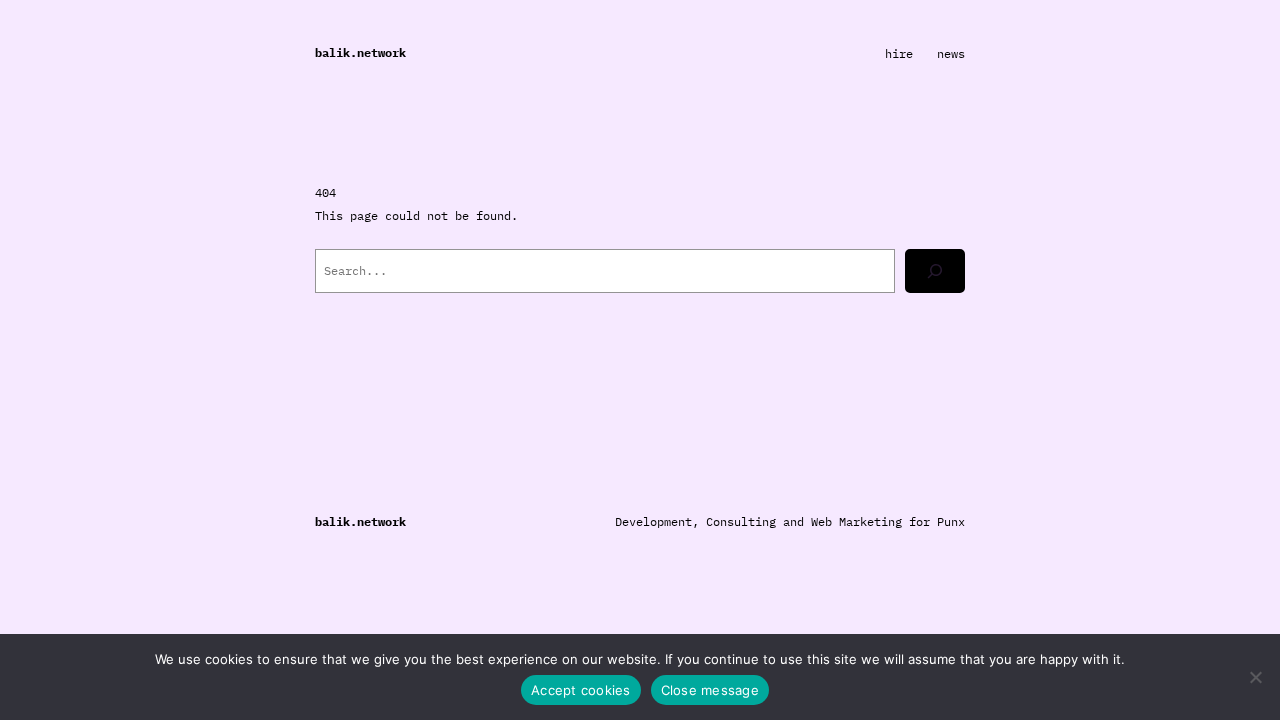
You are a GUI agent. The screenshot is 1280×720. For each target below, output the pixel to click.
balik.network (360, 52)
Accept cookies (581, 690)
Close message (710, 690)
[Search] (935, 271)
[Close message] (1255, 677)
